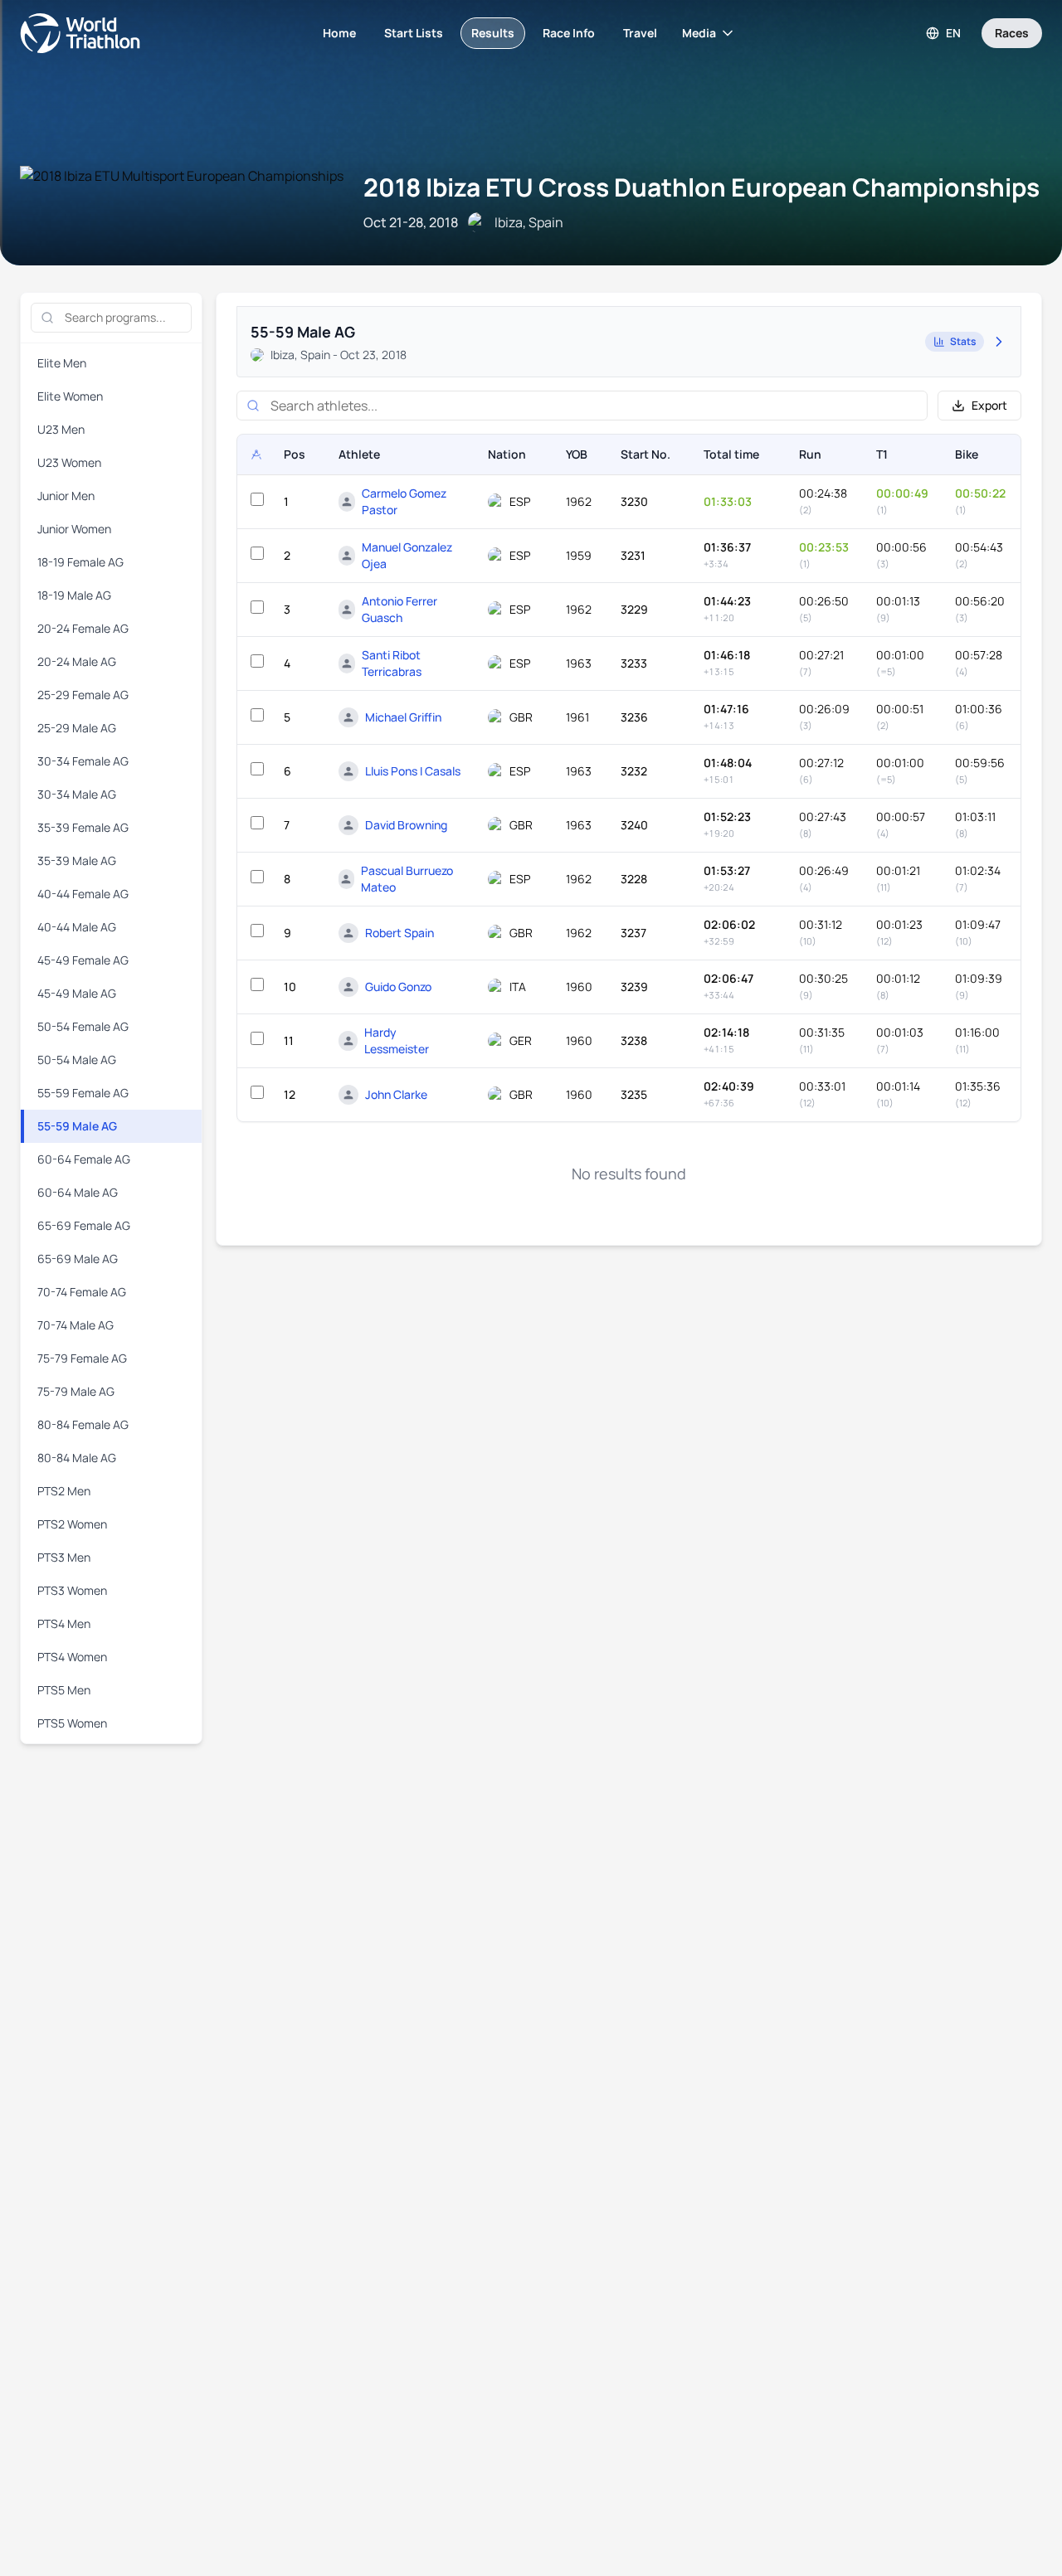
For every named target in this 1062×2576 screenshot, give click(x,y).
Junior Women (74, 529)
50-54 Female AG (83, 1026)
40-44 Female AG (83, 894)
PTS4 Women (72, 1657)
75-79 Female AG (82, 1358)
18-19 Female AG (80, 562)
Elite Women (70, 396)
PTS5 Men (64, 1690)
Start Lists (414, 33)
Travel (640, 33)
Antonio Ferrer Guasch (399, 609)
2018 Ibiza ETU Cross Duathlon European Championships (702, 187)
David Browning (406, 825)
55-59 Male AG (77, 1126)
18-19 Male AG (74, 595)
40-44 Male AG (77, 927)
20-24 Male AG (77, 661)
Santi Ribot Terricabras (392, 663)
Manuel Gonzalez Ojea (407, 555)
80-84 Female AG (83, 1424)
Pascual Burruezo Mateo (407, 879)
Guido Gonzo (398, 987)
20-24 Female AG (83, 628)
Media (699, 33)
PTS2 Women (72, 1524)
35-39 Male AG (77, 860)
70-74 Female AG (82, 1292)
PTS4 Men (64, 1623)
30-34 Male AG (77, 794)
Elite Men (62, 363)
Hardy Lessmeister (397, 1040)
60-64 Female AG (84, 1159)
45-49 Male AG (77, 993)
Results (493, 33)
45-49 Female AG (83, 960)
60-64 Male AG (78, 1192)
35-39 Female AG (83, 827)
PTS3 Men (64, 1557)
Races (1012, 33)
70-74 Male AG (76, 1325)
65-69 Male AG (78, 1259)
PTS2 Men (64, 1491)
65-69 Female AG (84, 1225)
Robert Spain (399, 933)
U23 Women (69, 462)
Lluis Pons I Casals (413, 771)
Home (339, 33)
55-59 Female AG (83, 1093)
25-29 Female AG (83, 695)
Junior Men (66, 496)
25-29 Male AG (77, 728)
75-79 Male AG (76, 1391)
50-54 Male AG (77, 1060)
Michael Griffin (403, 717)
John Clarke (396, 1094)
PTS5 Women (72, 1723)
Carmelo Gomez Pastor (404, 501)
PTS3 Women (72, 1590)
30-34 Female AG (83, 761)
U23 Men (61, 429)
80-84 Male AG (77, 1458)
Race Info (569, 33)
